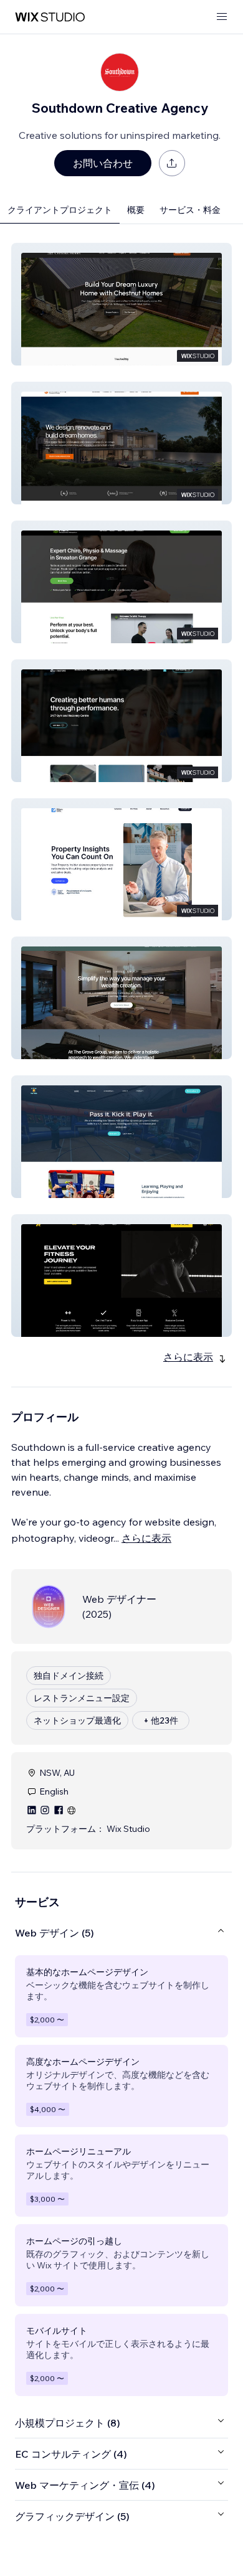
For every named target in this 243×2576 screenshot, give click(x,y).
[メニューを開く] (222, 17)
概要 (136, 210)
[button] (121, 304)
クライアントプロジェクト (60, 210)
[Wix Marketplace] (50, 17)
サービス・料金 (190, 210)
